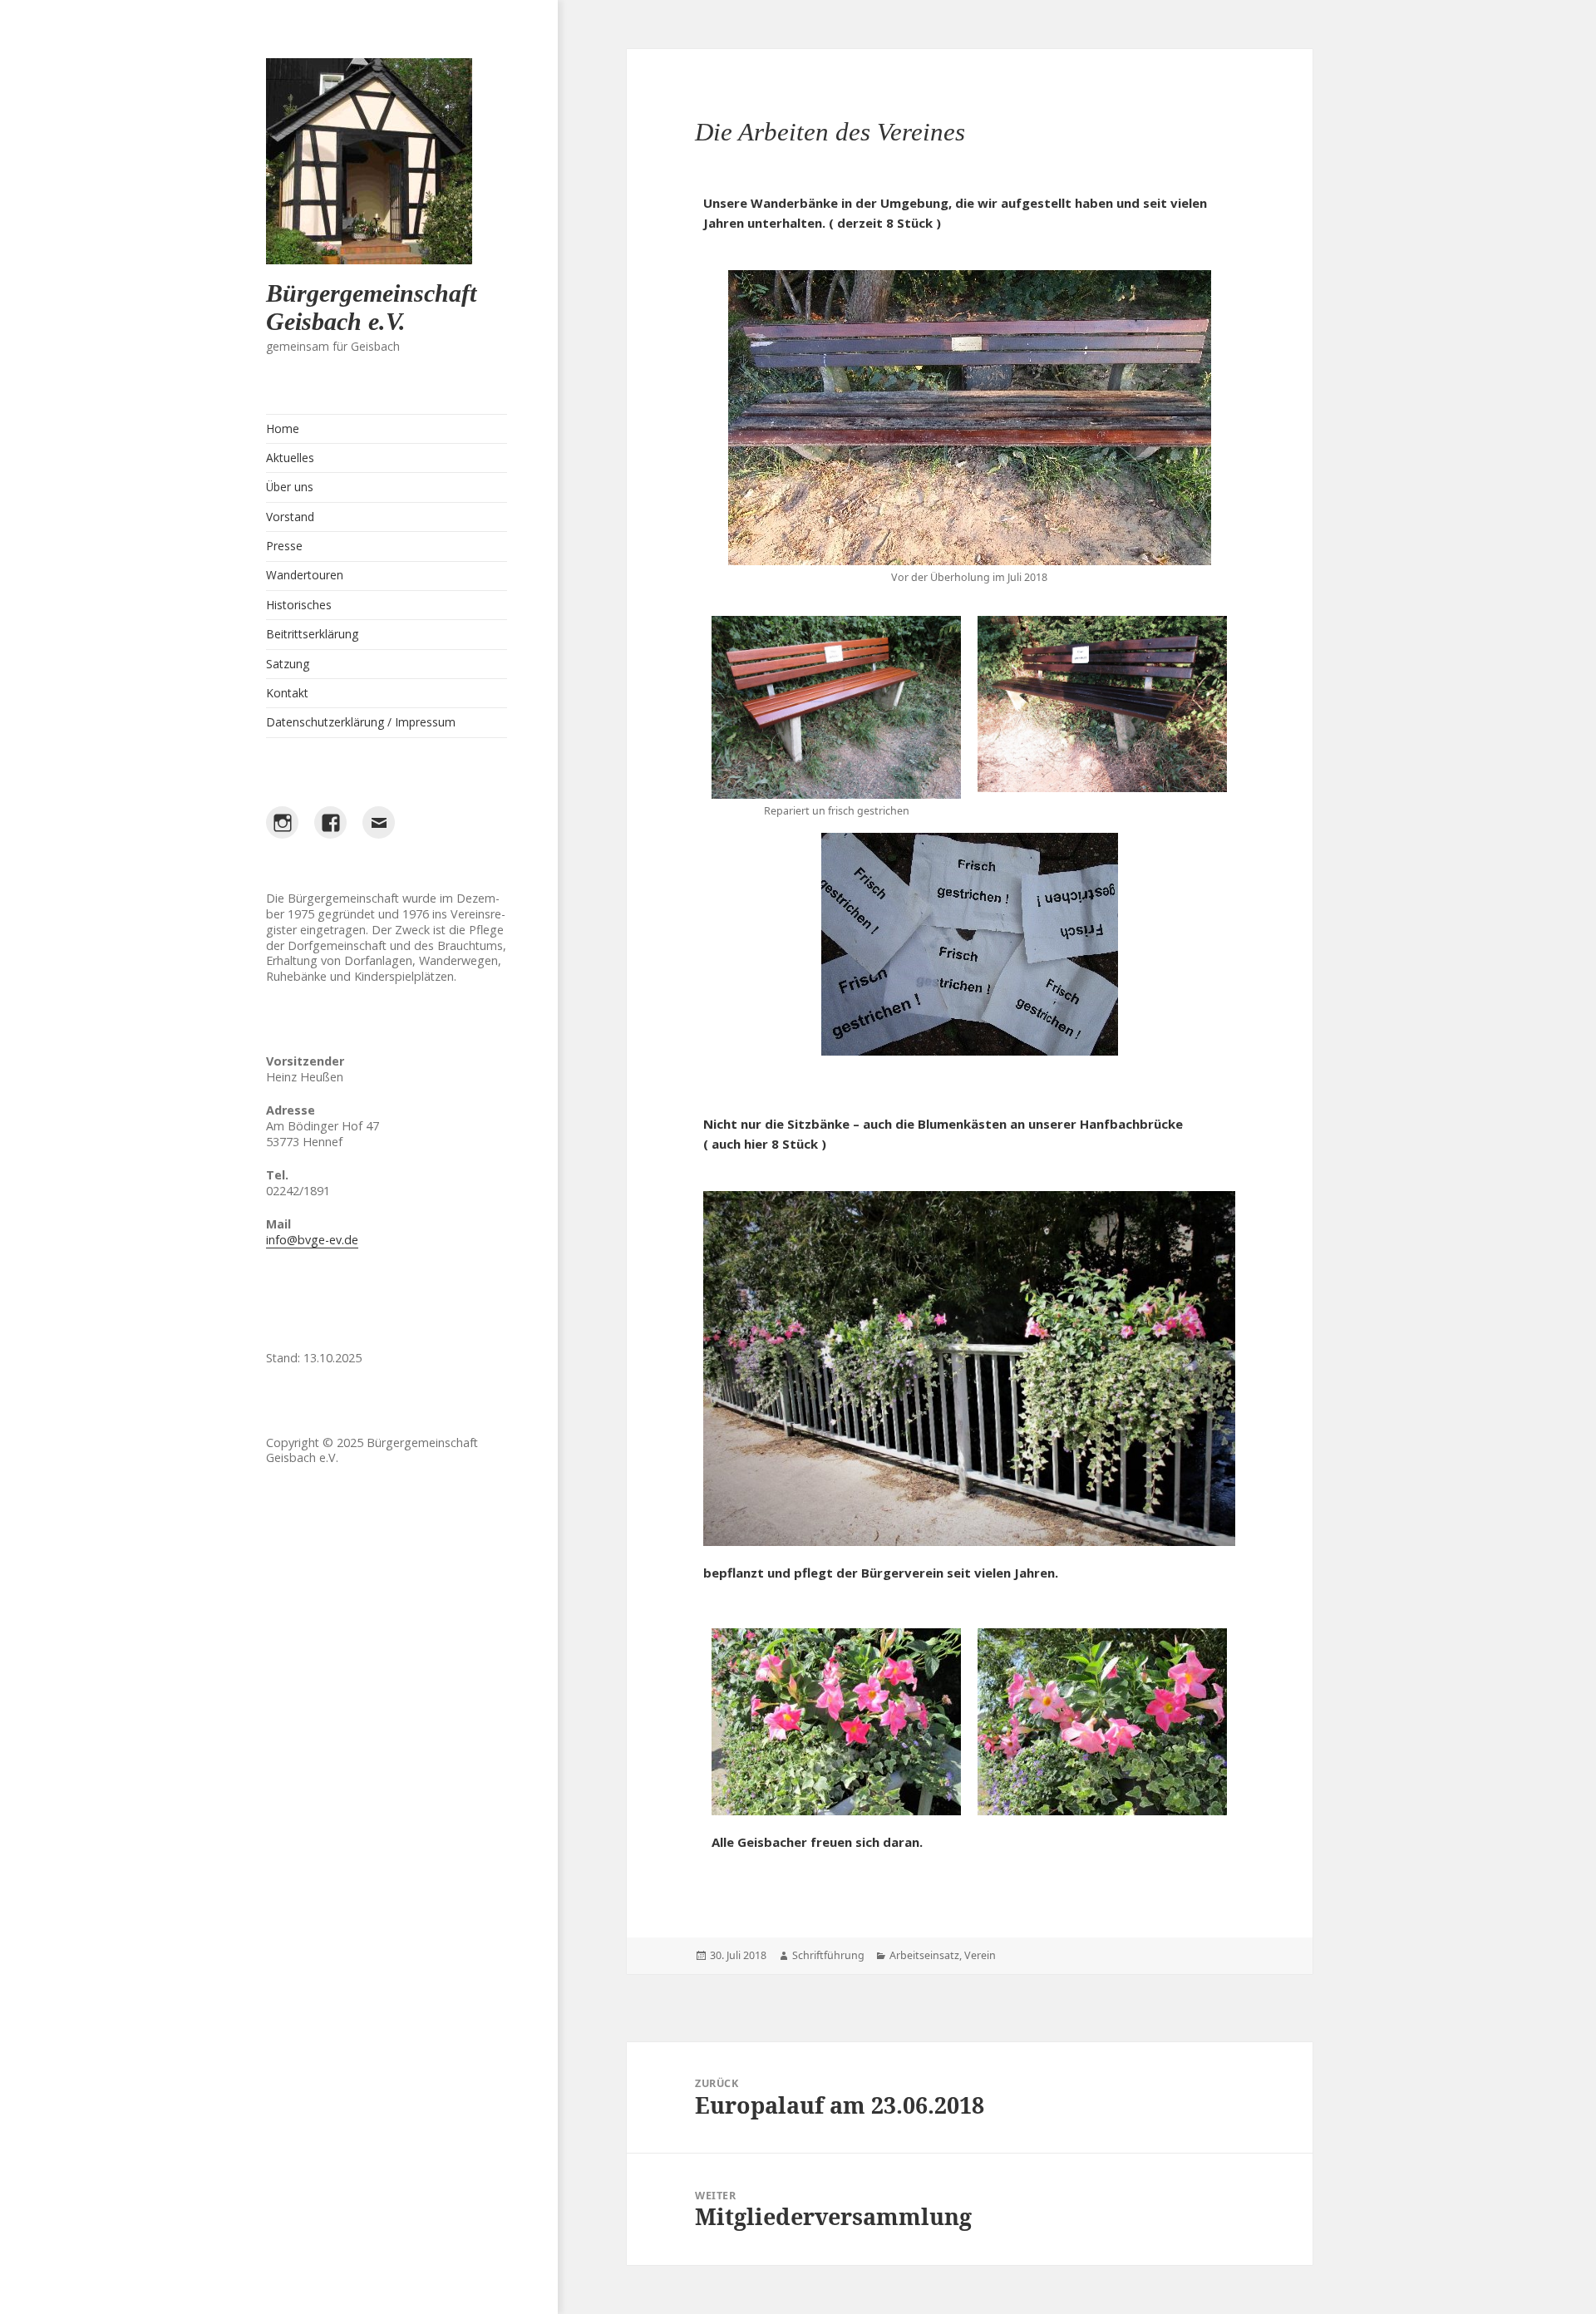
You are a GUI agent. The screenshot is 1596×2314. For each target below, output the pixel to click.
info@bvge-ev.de (312, 1240)
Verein (980, 1955)
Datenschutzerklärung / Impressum (361, 722)
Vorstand (290, 517)
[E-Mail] (378, 822)
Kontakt (287, 693)
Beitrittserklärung (312, 634)
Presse (284, 546)
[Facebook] (330, 822)
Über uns (290, 487)
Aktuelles (290, 458)
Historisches (299, 605)
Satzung (288, 664)
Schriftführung (828, 1955)
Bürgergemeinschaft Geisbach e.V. (371, 307)
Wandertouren (305, 575)
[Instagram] (282, 822)
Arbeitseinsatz (924, 1955)
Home (283, 428)
